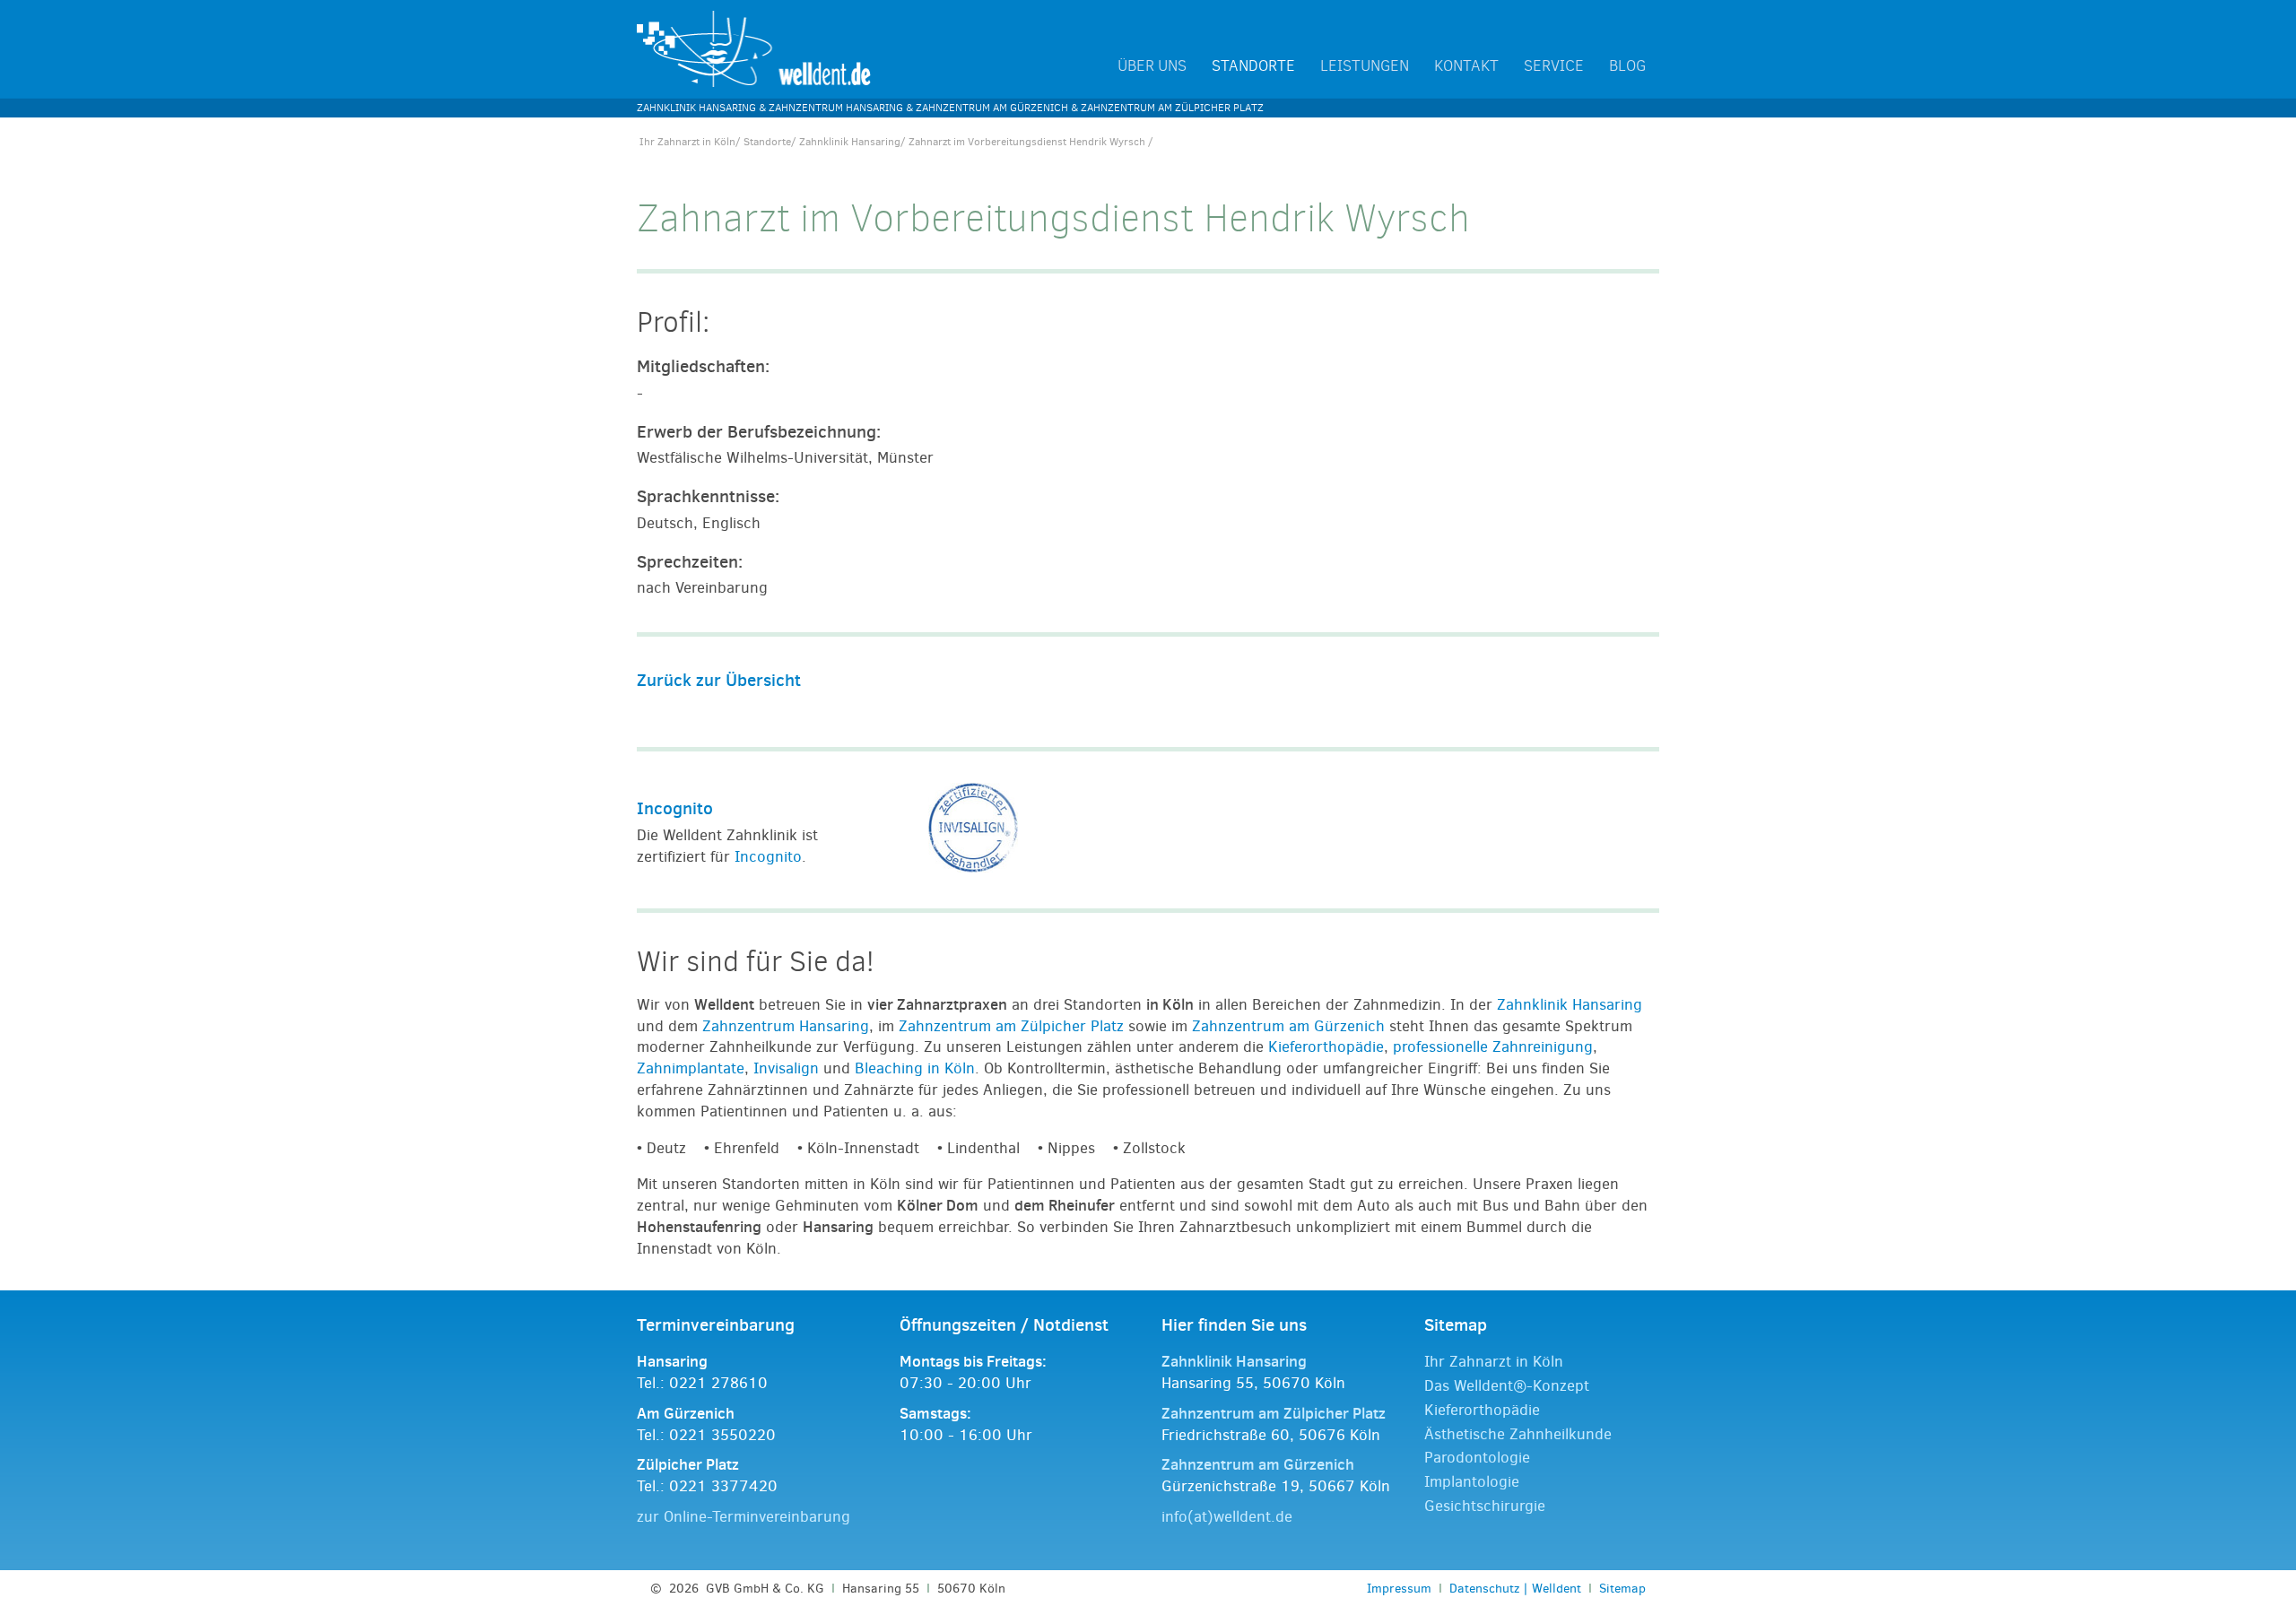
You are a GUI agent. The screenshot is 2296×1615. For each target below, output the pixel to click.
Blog (1627, 66)
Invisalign (786, 1068)
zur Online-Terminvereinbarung (744, 1517)
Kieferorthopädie (1326, 1047)
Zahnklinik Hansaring (850, 142)
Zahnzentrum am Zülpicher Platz (1011, 1026)
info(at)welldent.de (1227, 1517)
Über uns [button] (1152, 66)
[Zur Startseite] (754, 48)
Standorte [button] (1253, 66)
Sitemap (1622, 1588)
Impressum (1399, 1588)
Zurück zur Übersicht (719, 680)
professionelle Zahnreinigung (1493, 1047)
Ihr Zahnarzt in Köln (687, 142)
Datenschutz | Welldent (1515, 1588)
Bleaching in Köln (915, 1068)
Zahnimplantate (691, 1068)
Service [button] (1554, 66)
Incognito (675, 808)
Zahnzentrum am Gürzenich (1288, 1026)
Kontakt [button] (1466, 66)
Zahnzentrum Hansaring (786, 1026)
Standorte (767, 142)
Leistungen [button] (1365, 66)
